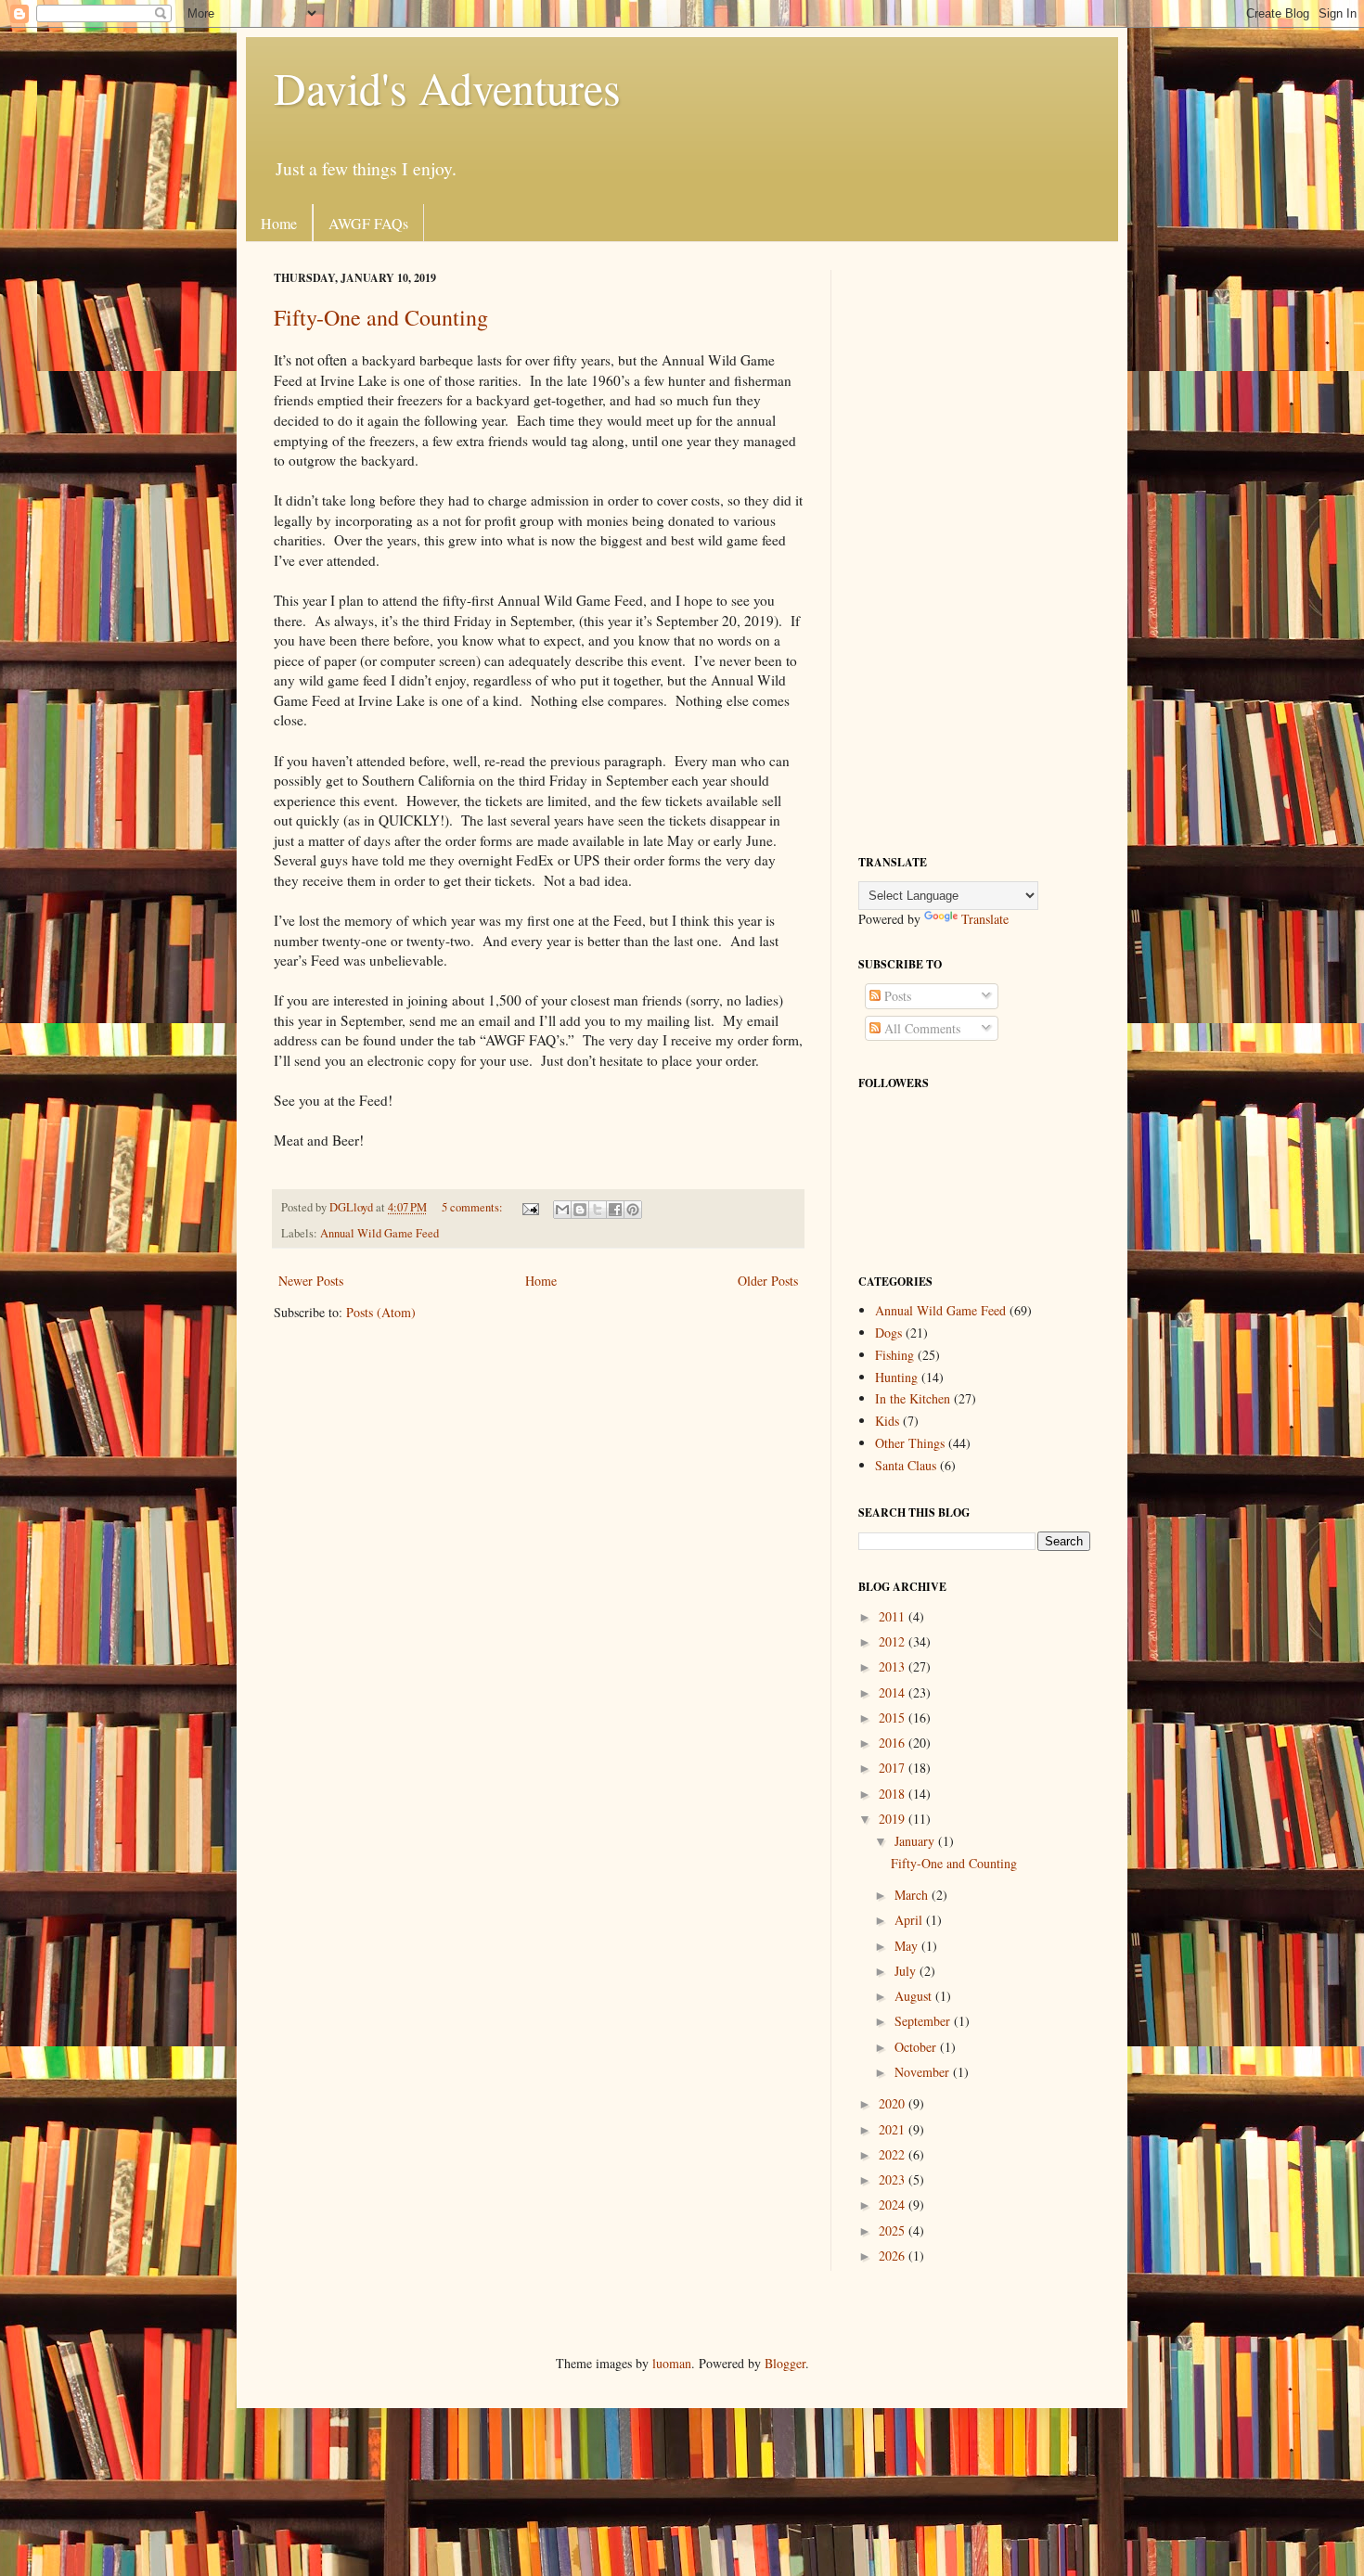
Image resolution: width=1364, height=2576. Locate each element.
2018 (894, 1794)
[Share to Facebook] (615, 1210)
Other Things (910, 1443)
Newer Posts (311, 1281)
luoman (672, 2363)
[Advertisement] (974, 548)
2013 (894, 1666)
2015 (894, 1717)
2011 (894, 1616)
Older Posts (768, 1281)
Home (279, 223)
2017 (894, 1768)
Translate (985, 919)
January (916, 1841)
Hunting (896, 1377)
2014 (894, 1692)
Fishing (894, 1355)
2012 (894, 1641)
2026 (894, 2256)
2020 (894, 2103)
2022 (894, 2154)
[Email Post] (529, 1207)
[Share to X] (598, 1210)
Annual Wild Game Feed (380, 1233)
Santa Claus (906, 1465)
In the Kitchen (913, 1398)
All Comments (920, 1028)
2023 (894, 2179)
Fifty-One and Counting (381, 317)
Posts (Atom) (381, 1312)
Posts (896, 996)
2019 (894, 1819)
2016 (894, 1743)
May (908, 1946)
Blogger (785, 2363)
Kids (887, 1421)
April (910, 1920)
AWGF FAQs (368, 223)
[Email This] (562, 1210)
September (924, 2021)
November (924, 2072)
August (915, 1996)
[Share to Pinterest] (633, 1210)
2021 (894, 2129)
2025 (894, 2230)
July (907, 1971)
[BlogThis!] (580, 1210)
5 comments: (474, 1207)
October (917, 2047)
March (913, 1895)
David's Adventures (447, 87)
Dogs (888, 1333)
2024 (894, 2204)
